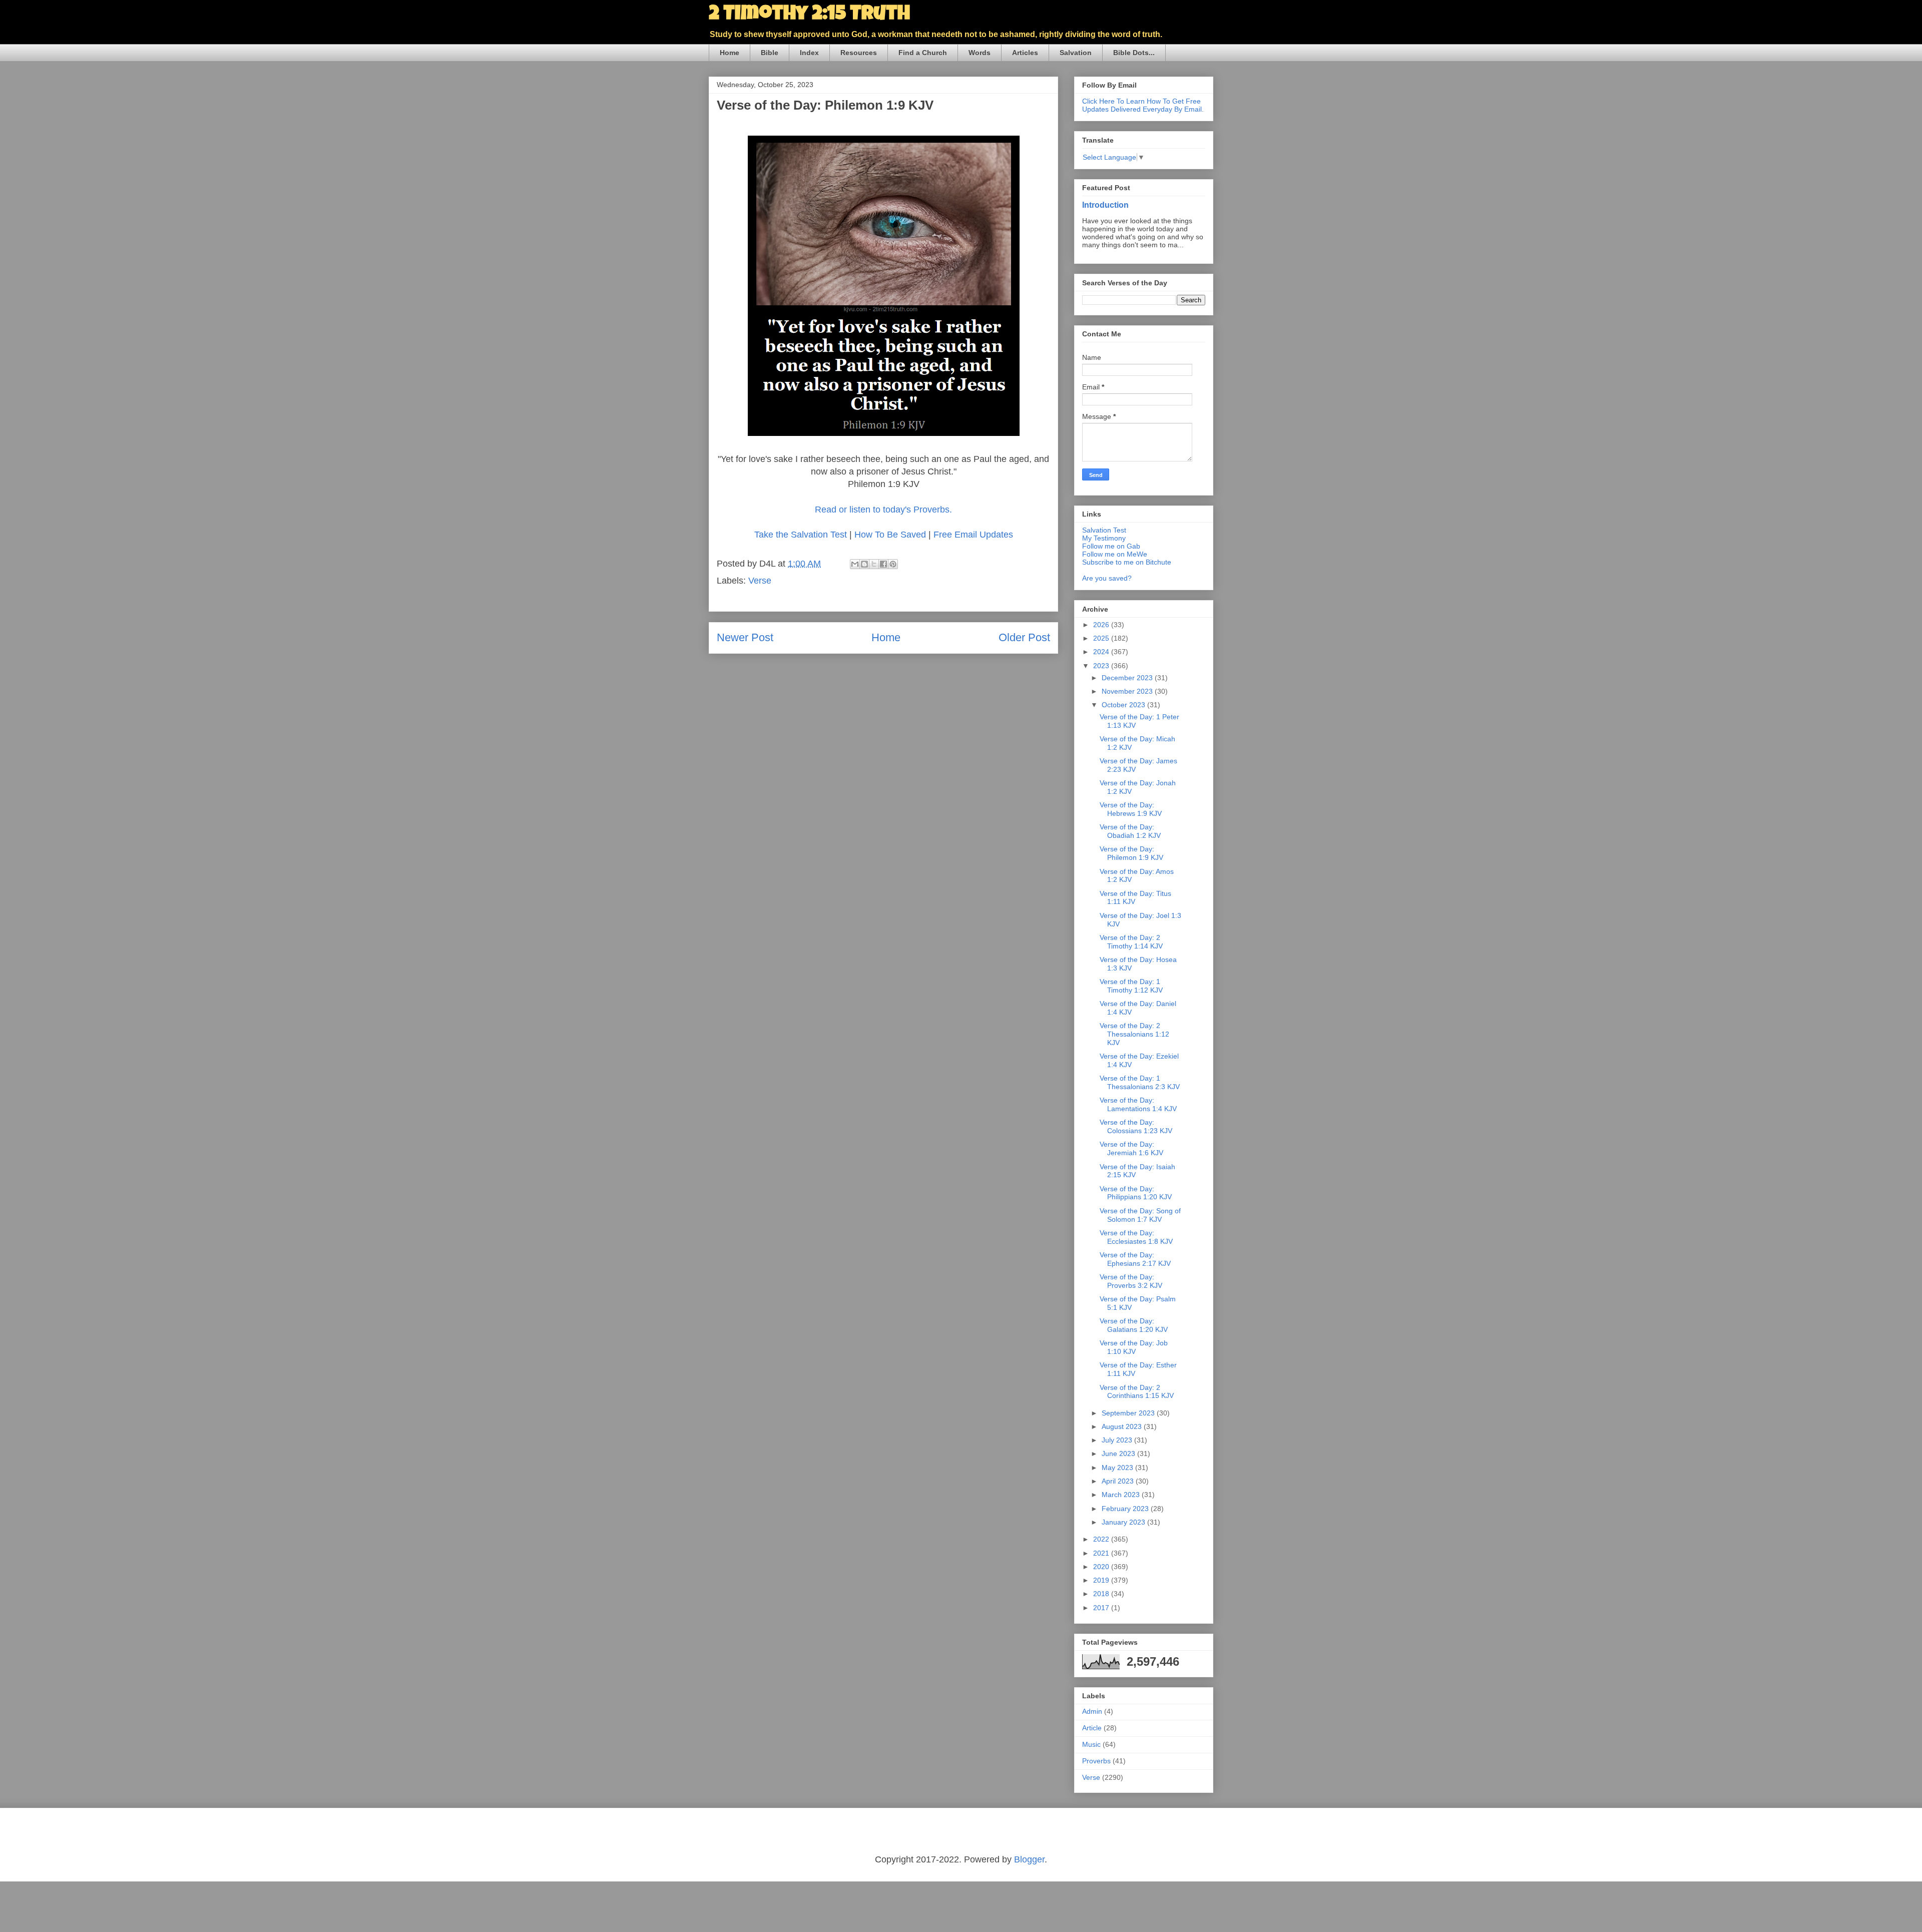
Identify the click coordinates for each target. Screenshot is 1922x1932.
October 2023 (1124, 705)
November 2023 (1128, 691)
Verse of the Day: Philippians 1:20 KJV (1136, 1193)
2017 (1102, 1608)
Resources (859, 53)
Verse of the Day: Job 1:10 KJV (1134, 1347)
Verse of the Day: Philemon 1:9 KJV (1131, 853)
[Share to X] (874, 564)
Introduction (1105, 205)
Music (1091, 1744)
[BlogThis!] (864, 564)
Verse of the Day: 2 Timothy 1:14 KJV (1131, 942)
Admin (1092, 1711)
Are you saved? (1107, 578)
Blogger (1029, 1859)
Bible (770, 53)
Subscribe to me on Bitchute (1127, 562)
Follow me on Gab (1111, 546)
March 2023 (1122, 1495)
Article (1092, 1728)
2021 (1102, 1553)
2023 (1102, 666)
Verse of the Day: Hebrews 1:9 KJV (1131, 809)
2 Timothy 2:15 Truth (809, 15)
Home (730, 53)
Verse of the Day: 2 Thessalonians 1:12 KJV (1134, 1034)
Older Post (1024, 637)
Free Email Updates (973, 535)
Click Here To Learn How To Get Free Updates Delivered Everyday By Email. (1143, 105)
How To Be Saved (890, 535)
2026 (1102, 625)
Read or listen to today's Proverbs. (883, 510)
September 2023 (1129, 1413)
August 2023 (1123, 1426)
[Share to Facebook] (883, 564)
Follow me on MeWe (1115, 554)
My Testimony (1104, 538)
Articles (1025, 53)
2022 (1102, 1539)
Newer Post (745, 637)
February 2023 (1126, 1509)
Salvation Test (1104, 530)
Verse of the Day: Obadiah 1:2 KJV (1130, 831)
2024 (1102, 652)
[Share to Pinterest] (893, 564)
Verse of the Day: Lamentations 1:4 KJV (1138, 1104)
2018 (1102, 1594)
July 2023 (1118, 1440)
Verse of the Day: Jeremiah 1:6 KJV (1131, 1148)
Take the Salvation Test (801, 535)
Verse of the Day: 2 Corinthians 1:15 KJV (1137, 1392)
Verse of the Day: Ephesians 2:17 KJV (1135, 1259)
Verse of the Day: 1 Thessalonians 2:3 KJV (1140, 1082)
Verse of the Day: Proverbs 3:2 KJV (1131, 1281)
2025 (1102, 638)
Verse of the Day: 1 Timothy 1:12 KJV (1131, 986)
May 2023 (1118, 1468)
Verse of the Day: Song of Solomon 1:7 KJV (1140, 1215)
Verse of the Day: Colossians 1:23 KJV (1136, 1126)
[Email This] (855, 564)
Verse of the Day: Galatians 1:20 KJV (1134, 1325)
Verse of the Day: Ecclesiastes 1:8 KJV (1136, 1237)
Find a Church (923, 53)
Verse (760, 581)
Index (809, 53)
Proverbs (1096, 1761)
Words (980, 53)
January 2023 (1124, 1522)
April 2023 (1119, 1481)
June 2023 (1119, 1454)
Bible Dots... (1134, 53)
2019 (1102, 1580)
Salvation (1076, 53)
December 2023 (1128, 678)
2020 (1102, 1567)
